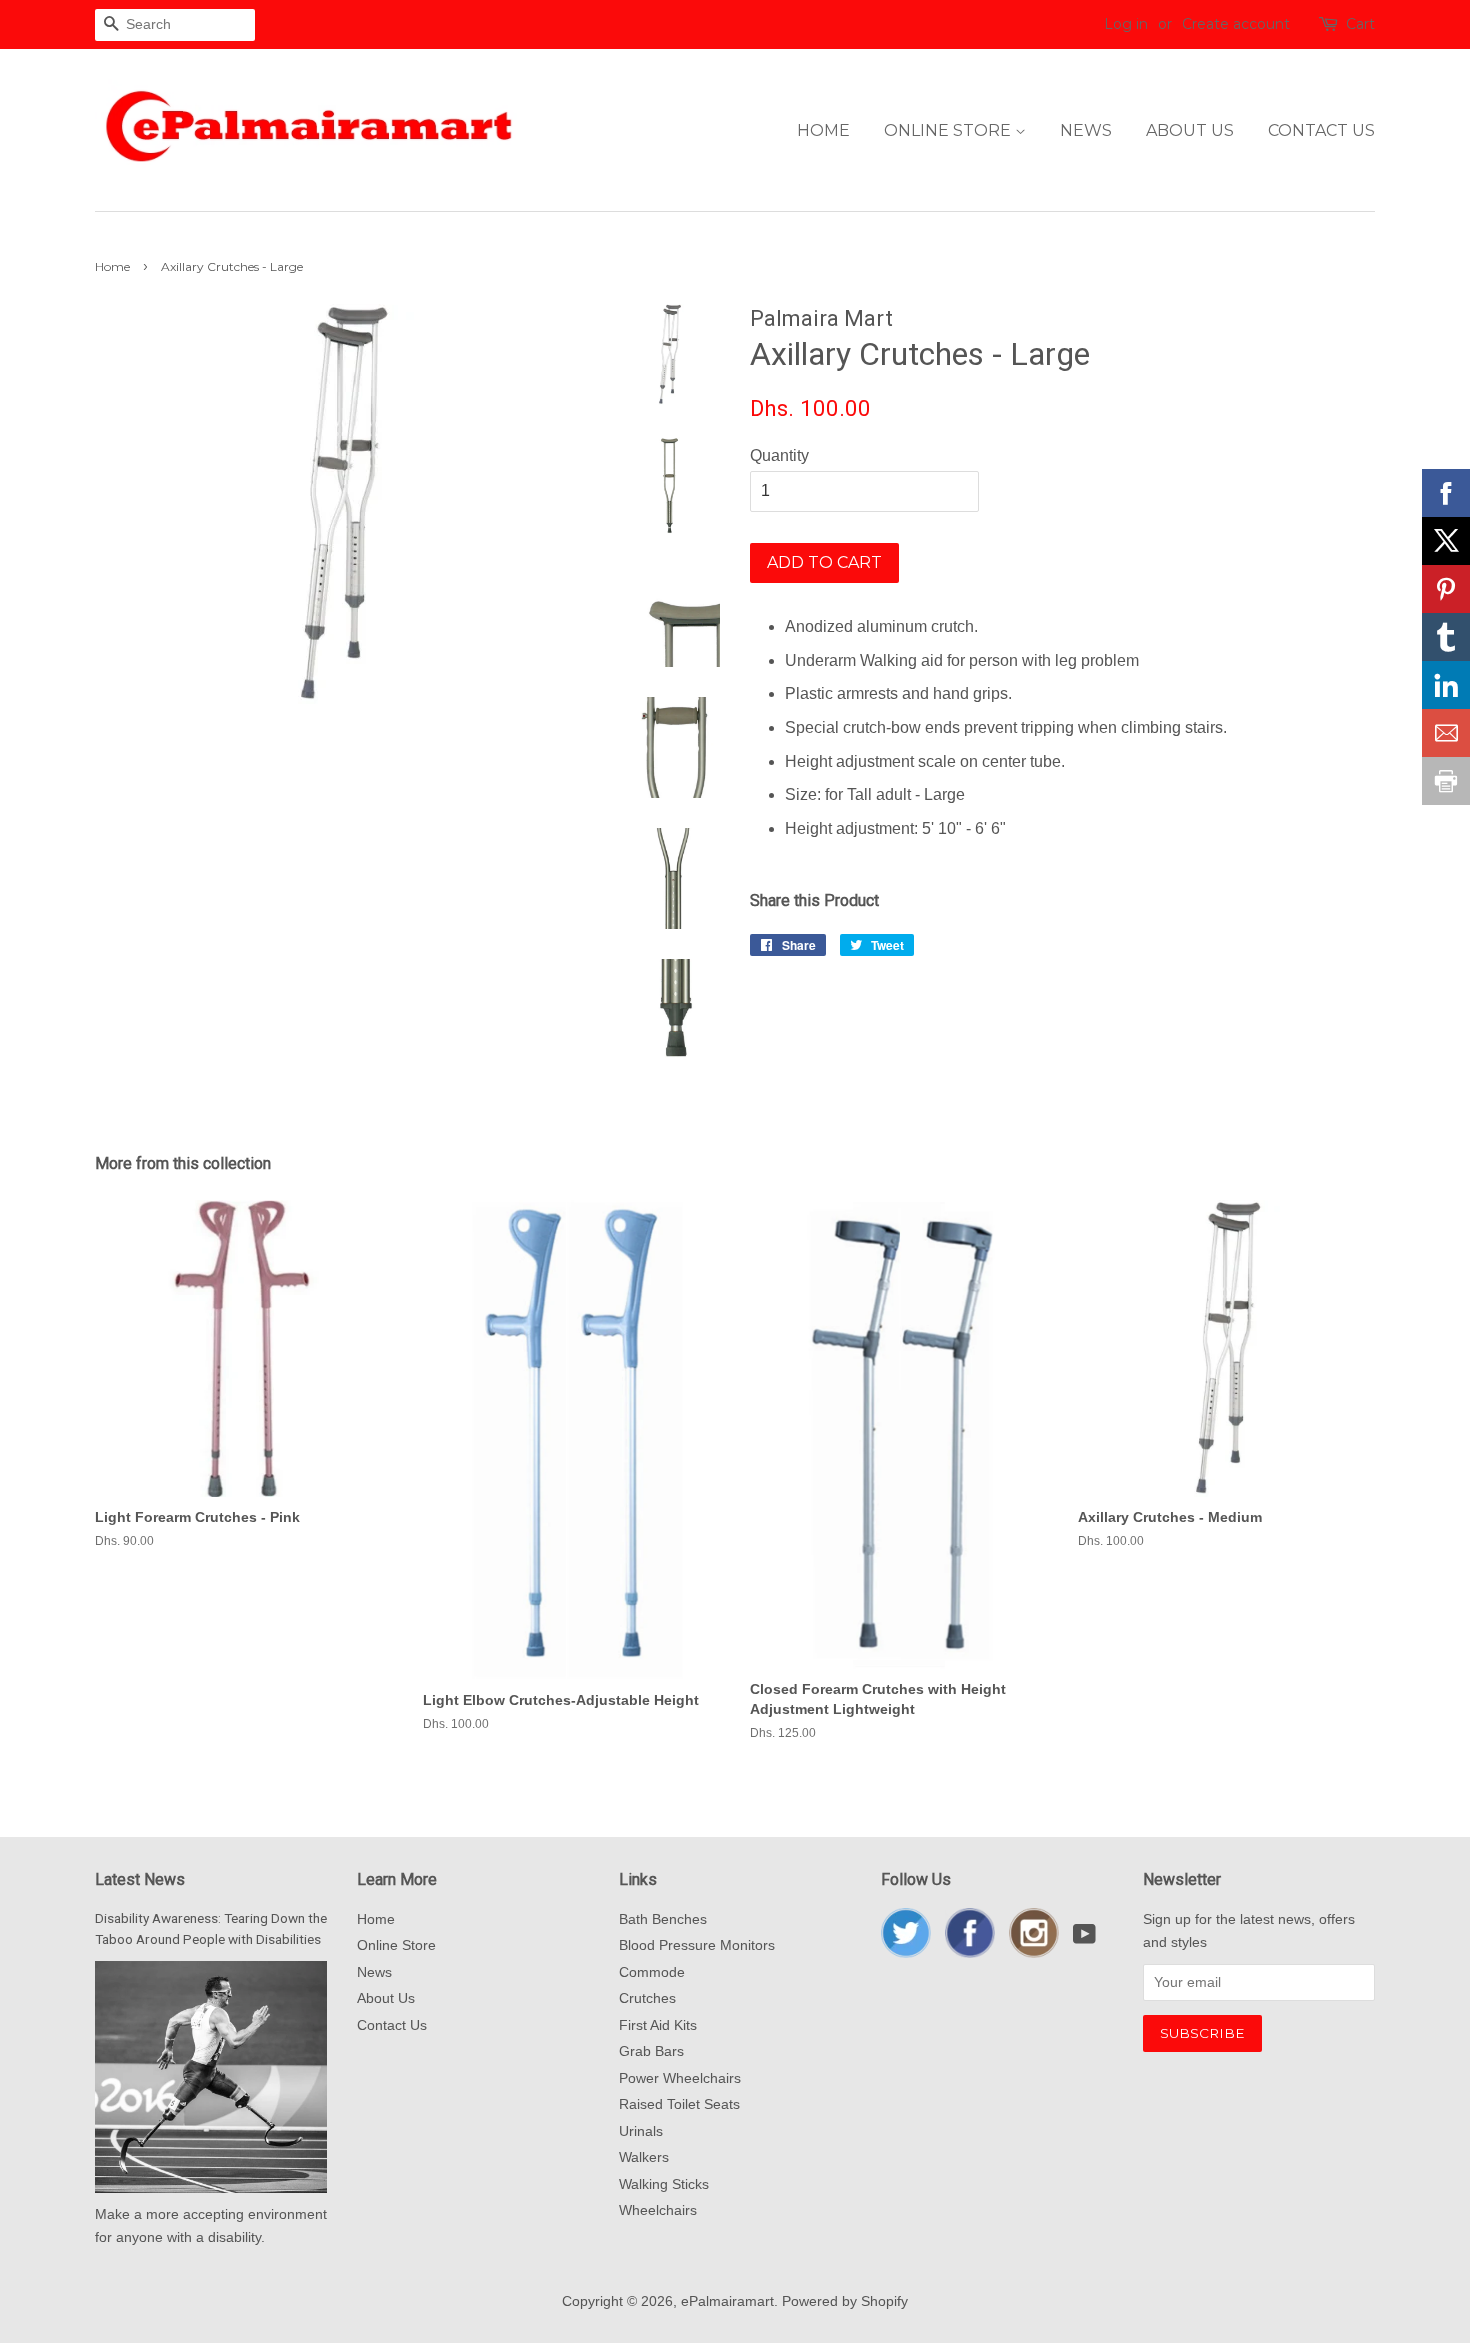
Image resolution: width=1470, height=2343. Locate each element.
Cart (1360, 24)
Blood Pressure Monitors (697, 1945)
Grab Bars (651, 2051)
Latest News (140, 1879)
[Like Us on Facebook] (970, 1953)
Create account (1236, 24)
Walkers (644, 2157)
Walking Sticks (664, 2184)
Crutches (647, 1998)
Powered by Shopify (845, 2301)
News (1086, 130)
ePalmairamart (727, 2301)
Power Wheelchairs (680, 2078)
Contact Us (1321, 130)
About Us (1190, 130)
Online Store (949, 130)
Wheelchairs (658, 2210)
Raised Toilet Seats (679, 2104)
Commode (652, 1972)
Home (823, 130)
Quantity (779, 455)
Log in (1126, 24)
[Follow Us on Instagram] (1034, 1953)
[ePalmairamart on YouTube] (1084, 1938)
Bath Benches (663, 1919)
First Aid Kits (658, 2025)
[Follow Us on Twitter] (906, 1953)
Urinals (641, 2131)
